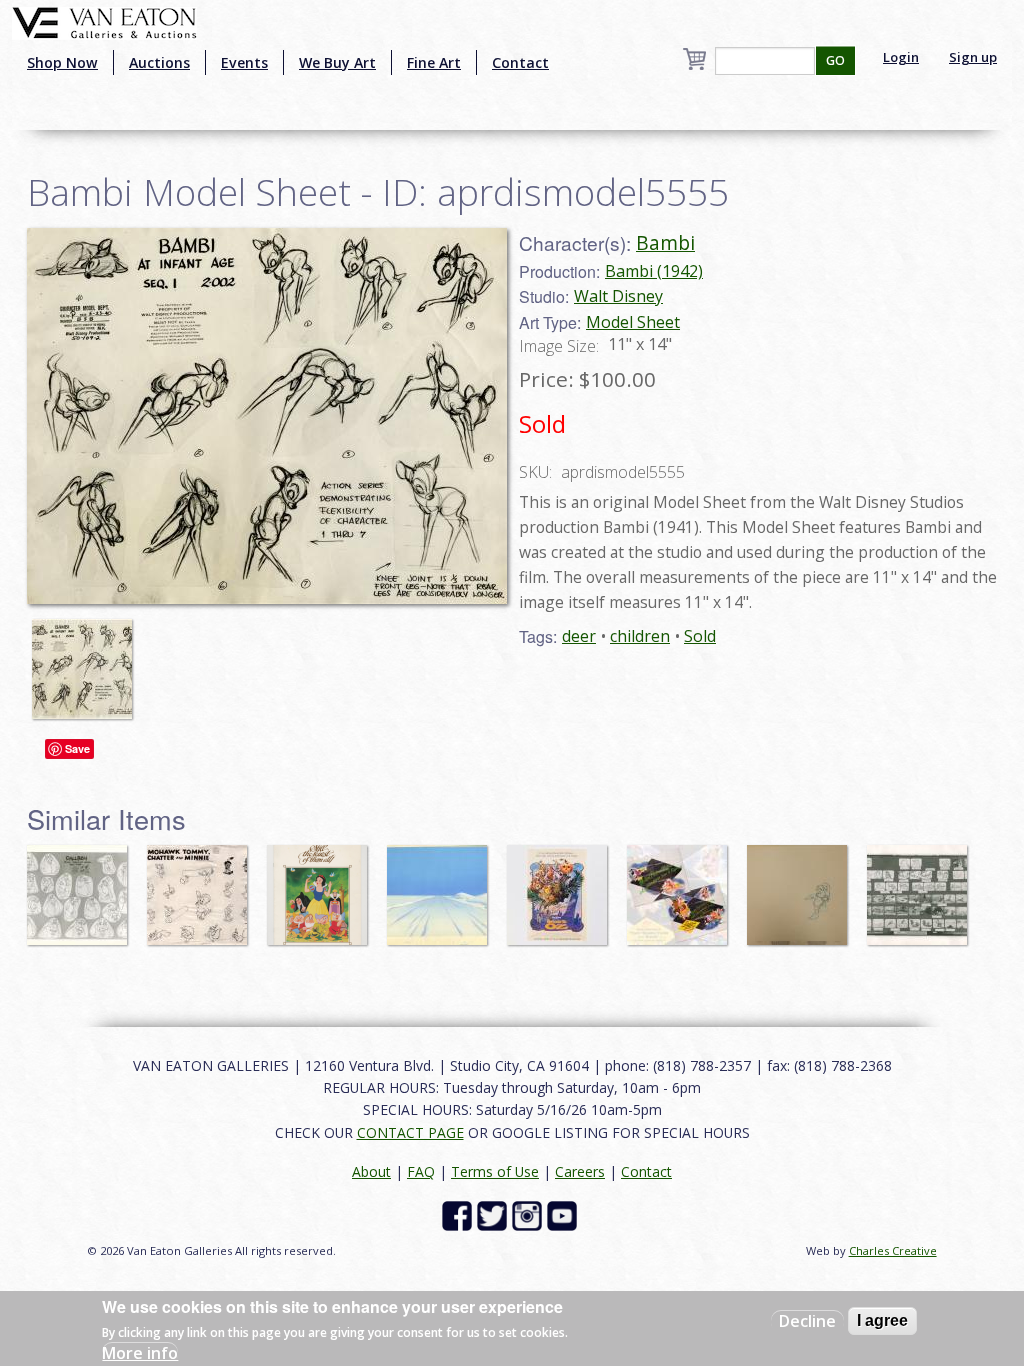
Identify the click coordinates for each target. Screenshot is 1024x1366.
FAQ (421, 1171)
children (640, 636)
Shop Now (62, 62)
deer (579, 636)
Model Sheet (633, 322)
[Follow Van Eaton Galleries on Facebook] (459, 1214)
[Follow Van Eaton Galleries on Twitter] (494, 1214)
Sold (700, 636)
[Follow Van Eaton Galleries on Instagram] (529, 1214)
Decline (807, 1321)
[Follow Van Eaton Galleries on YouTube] (564, 1214)
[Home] (104, 21)
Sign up (973, 57)
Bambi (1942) (654, 271)
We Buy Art (337, 62)
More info (140, 1353)
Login (901, 57)
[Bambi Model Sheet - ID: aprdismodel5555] (267, 414)
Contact (520, 62)
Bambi (665, 242)
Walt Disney (618, 296)
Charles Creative (893, 1250)
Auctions (159, 62)
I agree (882, 1320)
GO (835, 60)
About (371, 1171)
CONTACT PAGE (410, 1132)
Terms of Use (495, 1171)
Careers (580, 1171)
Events (244, 62)
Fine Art (434, 62)
